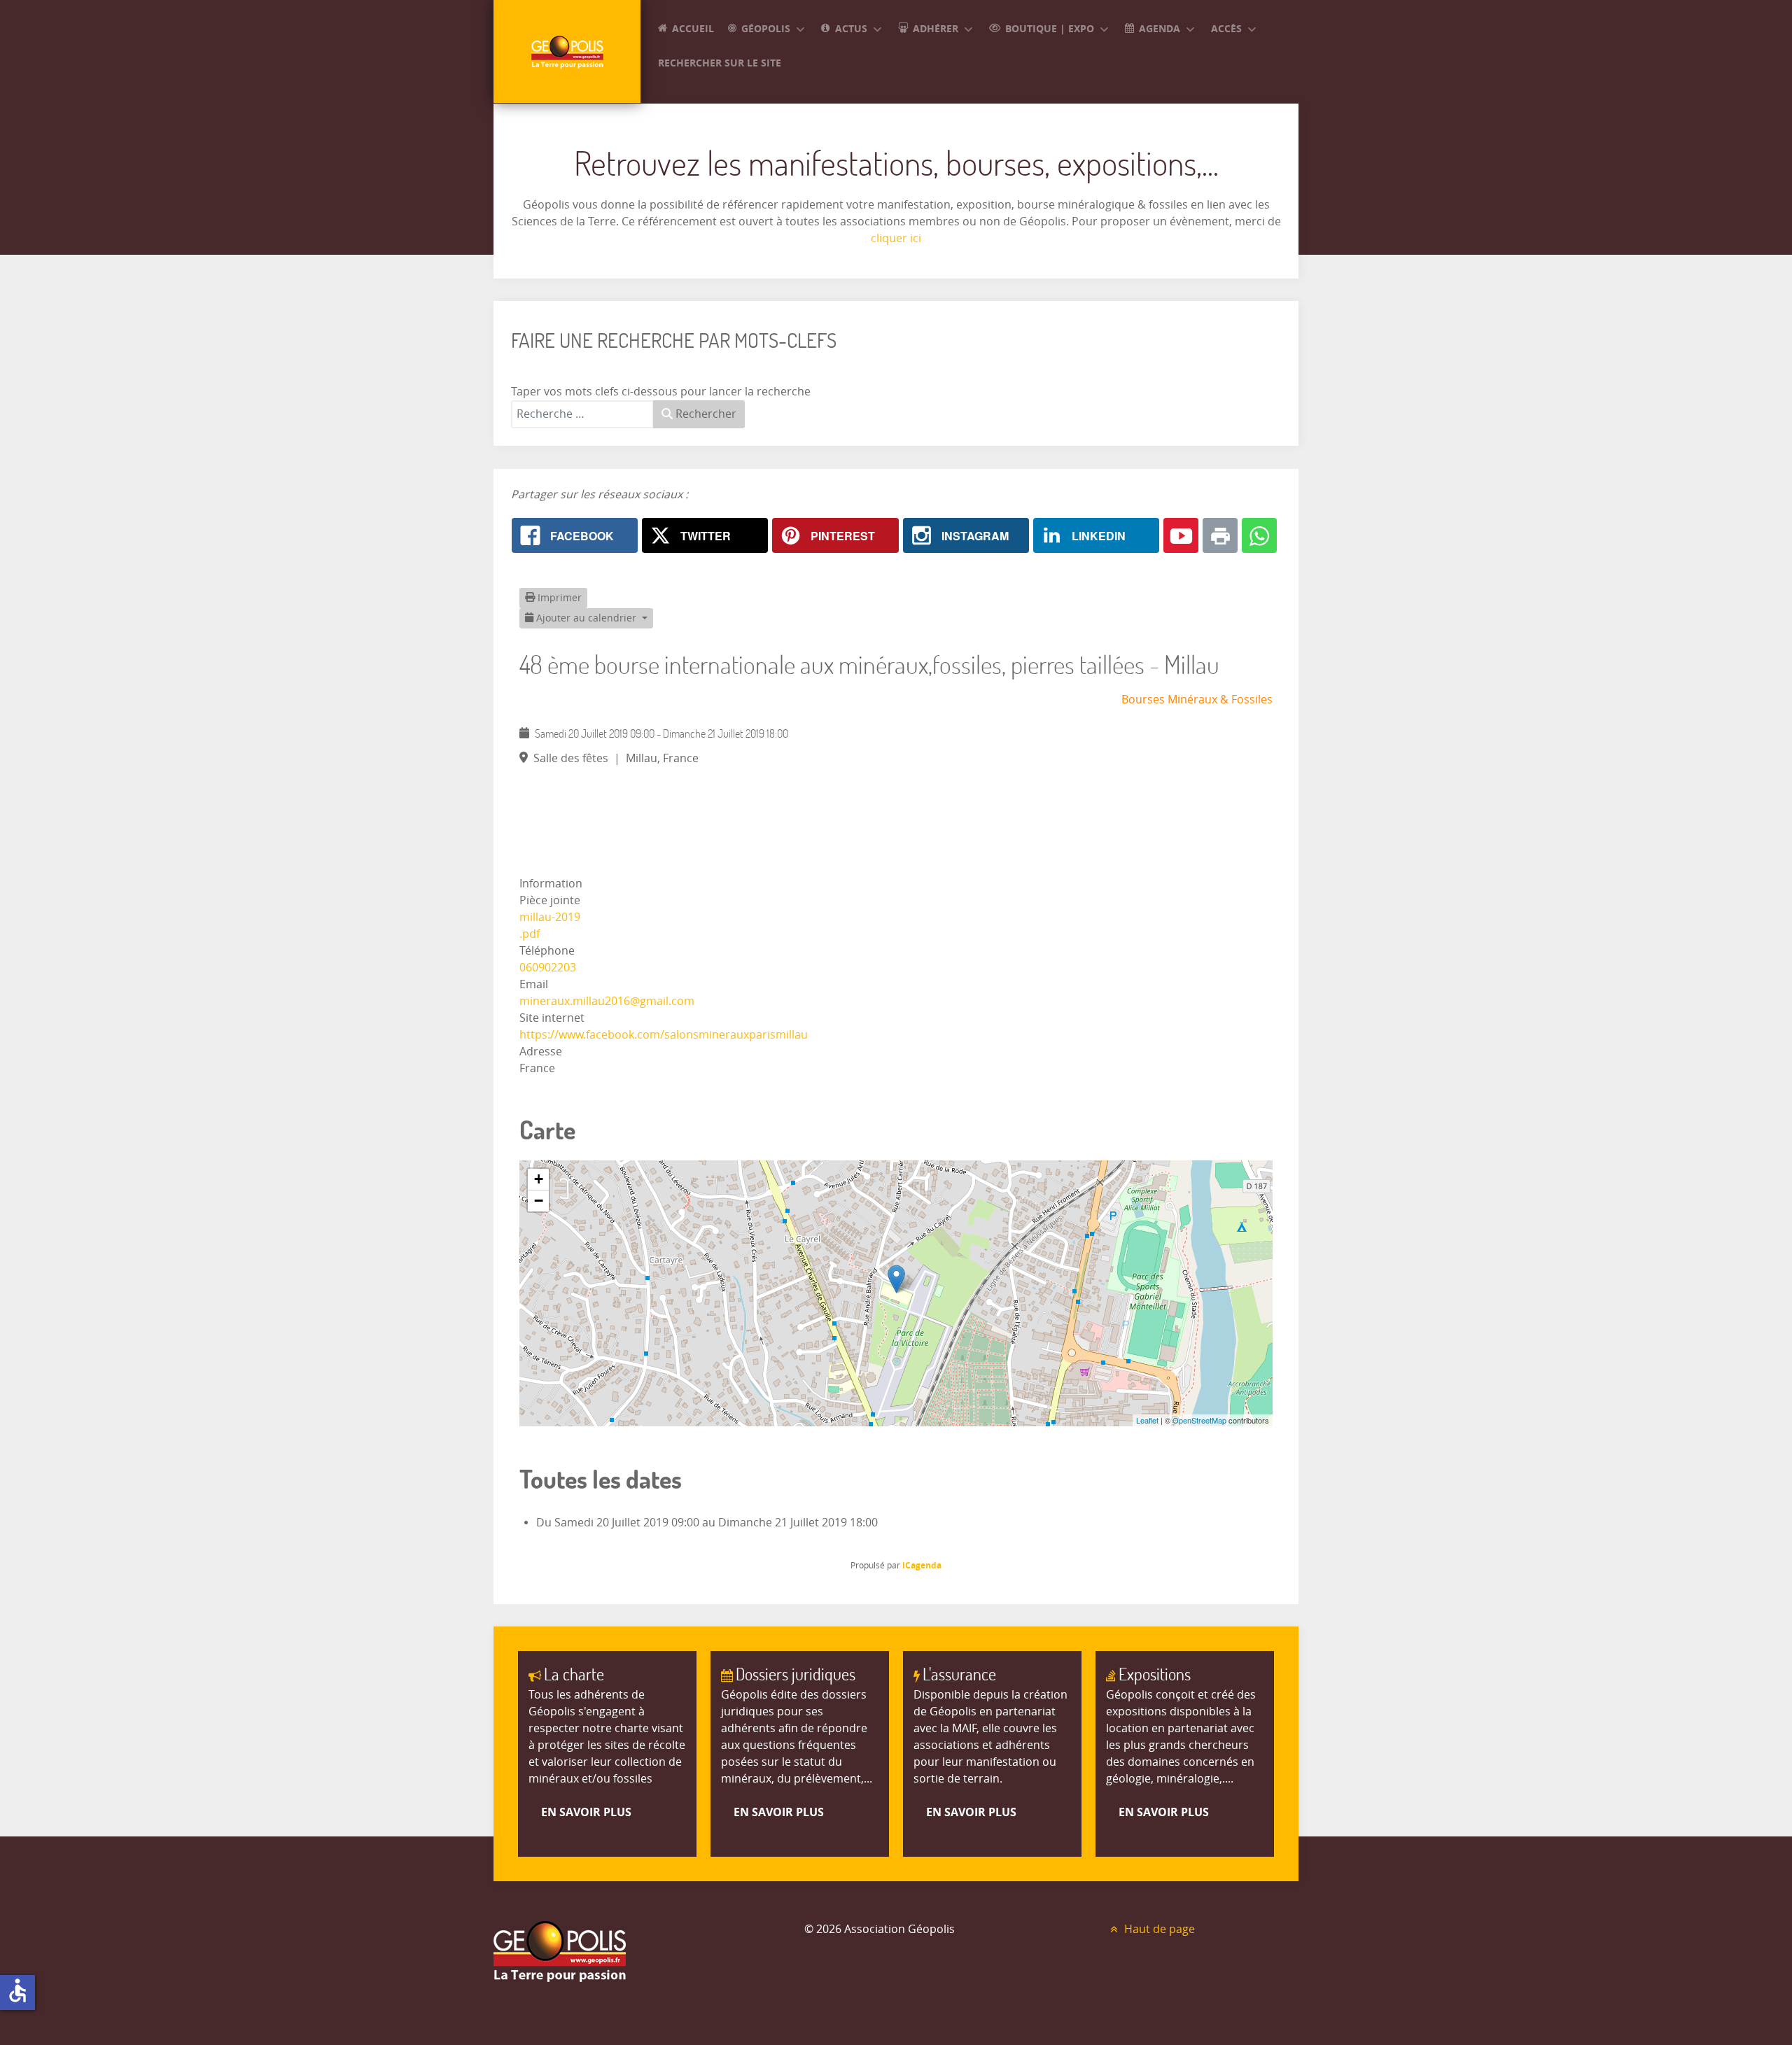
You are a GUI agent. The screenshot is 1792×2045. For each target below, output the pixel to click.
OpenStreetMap (1199, 1420)
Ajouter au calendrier (586, 618)
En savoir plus (586, 1812)
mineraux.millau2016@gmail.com (607, 1001)
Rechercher (705, 414)
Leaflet (1147, 1420)
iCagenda (922, 1565)
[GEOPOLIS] (567, 51)
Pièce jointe (550, 900)
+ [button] (539, 1179)
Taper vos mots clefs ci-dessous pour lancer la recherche (661, 392)
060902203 (548, 968)
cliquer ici (896, 238)
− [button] (539, 1201)
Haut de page (1158, 1929)
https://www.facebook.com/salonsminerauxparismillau (664, 1035)
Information (551, 884)
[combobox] (582, 414)
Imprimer (558, 598)
